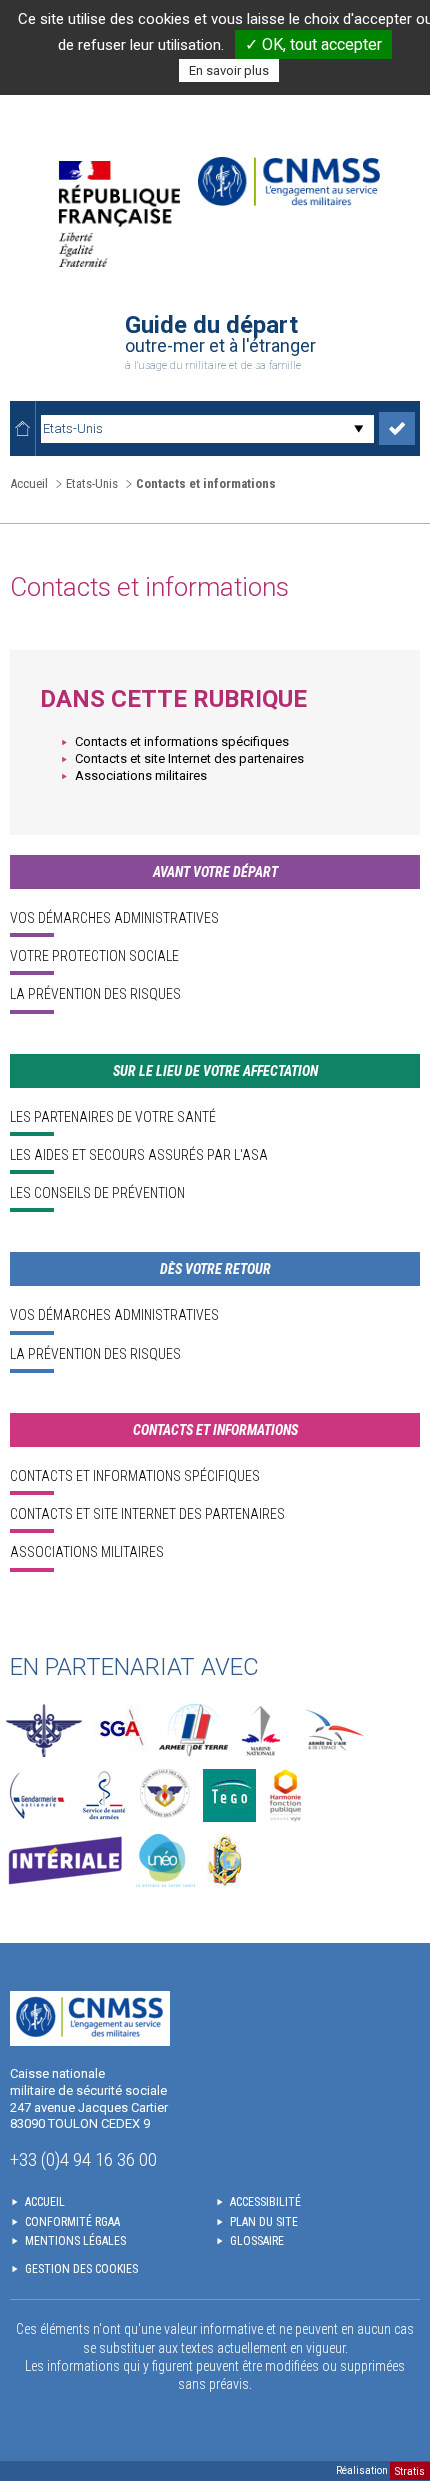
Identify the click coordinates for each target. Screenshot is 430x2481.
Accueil (29, 483)
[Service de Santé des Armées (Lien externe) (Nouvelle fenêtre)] (104, 1795)
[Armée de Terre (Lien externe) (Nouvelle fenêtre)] (193, 1730)
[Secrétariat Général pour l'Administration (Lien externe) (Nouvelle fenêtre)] (120, 1730)
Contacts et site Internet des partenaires (189, 758)
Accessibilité (265, 2202)
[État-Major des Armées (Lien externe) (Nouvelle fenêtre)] (44, 1730)
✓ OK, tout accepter (313, 44)
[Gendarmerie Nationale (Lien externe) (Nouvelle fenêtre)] (37, 1795)
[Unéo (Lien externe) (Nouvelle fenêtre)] (165, 1860)
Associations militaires (141, 775)
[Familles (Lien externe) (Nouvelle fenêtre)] (165, 1795)
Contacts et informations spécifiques (182, 741)
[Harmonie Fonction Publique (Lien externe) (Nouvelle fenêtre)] (285, 1795)
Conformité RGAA (72, 2222)
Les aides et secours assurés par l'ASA (139, 1155)
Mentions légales (75, 2241)
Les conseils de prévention (97, 1193)
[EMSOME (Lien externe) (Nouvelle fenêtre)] (224, 1860)
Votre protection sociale (94, 956)
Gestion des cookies (81, 2269)
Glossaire (257, 2241)
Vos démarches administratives (114, 918)
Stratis (410, 2470)
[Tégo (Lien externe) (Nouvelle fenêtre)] (229, 1795)
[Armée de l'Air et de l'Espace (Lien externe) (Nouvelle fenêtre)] (332, 1730)
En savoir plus (229, 70)
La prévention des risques (95, 994)
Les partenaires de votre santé (113, 1117)
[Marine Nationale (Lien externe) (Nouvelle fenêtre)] (261, 1730)
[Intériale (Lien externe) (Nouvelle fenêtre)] (65, 1860)
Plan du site (264, 2222)
